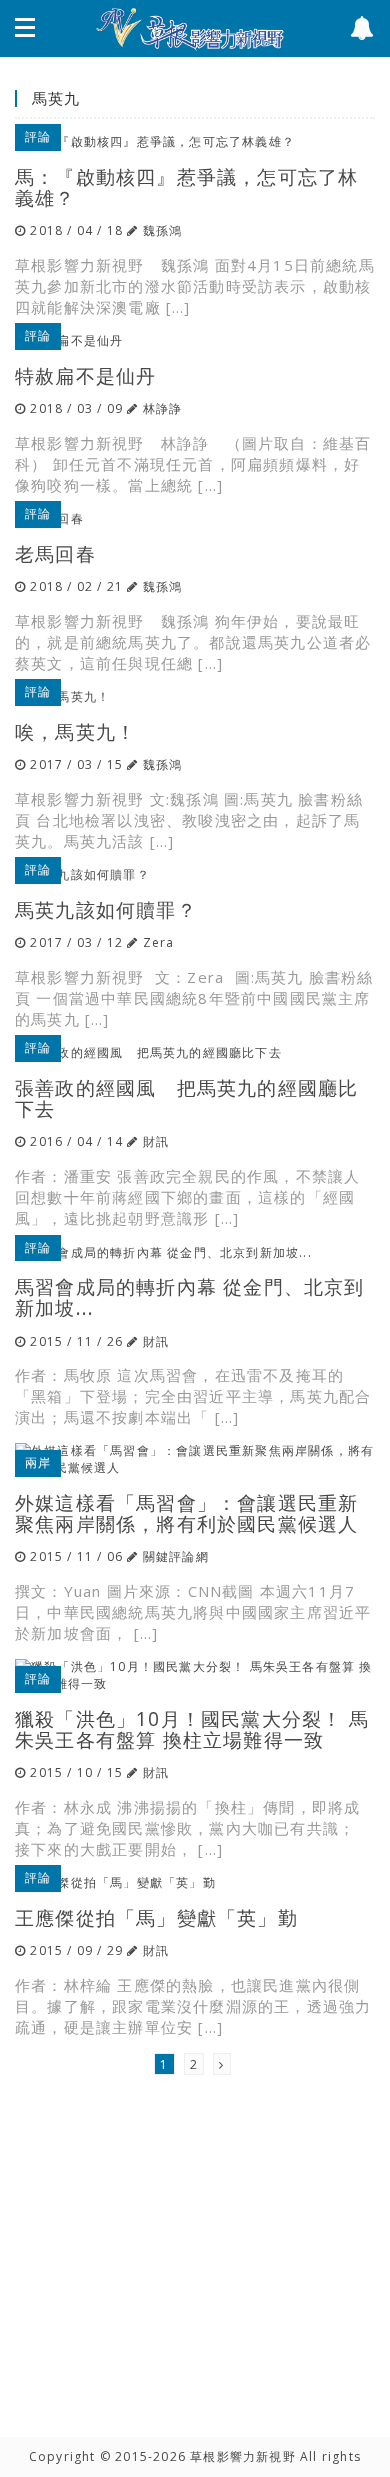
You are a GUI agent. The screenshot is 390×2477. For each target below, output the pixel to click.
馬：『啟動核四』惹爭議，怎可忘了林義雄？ (186, 187)
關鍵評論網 (176, 1556)
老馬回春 (55, 553)
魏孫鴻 (163, 230)
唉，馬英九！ (75, 731)
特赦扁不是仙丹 (85, 375)
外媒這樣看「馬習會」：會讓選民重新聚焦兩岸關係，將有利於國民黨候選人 (186, 1513)
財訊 (156, 1141)
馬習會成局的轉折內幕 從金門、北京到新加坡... (190, 1297)
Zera (159, 942)
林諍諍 (163, 408)
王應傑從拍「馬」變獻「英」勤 (156, 1917)
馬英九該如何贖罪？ (106, 909)
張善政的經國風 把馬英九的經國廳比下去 (186, 1098)
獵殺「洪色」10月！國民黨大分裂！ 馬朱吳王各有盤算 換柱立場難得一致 (192, 1729)
